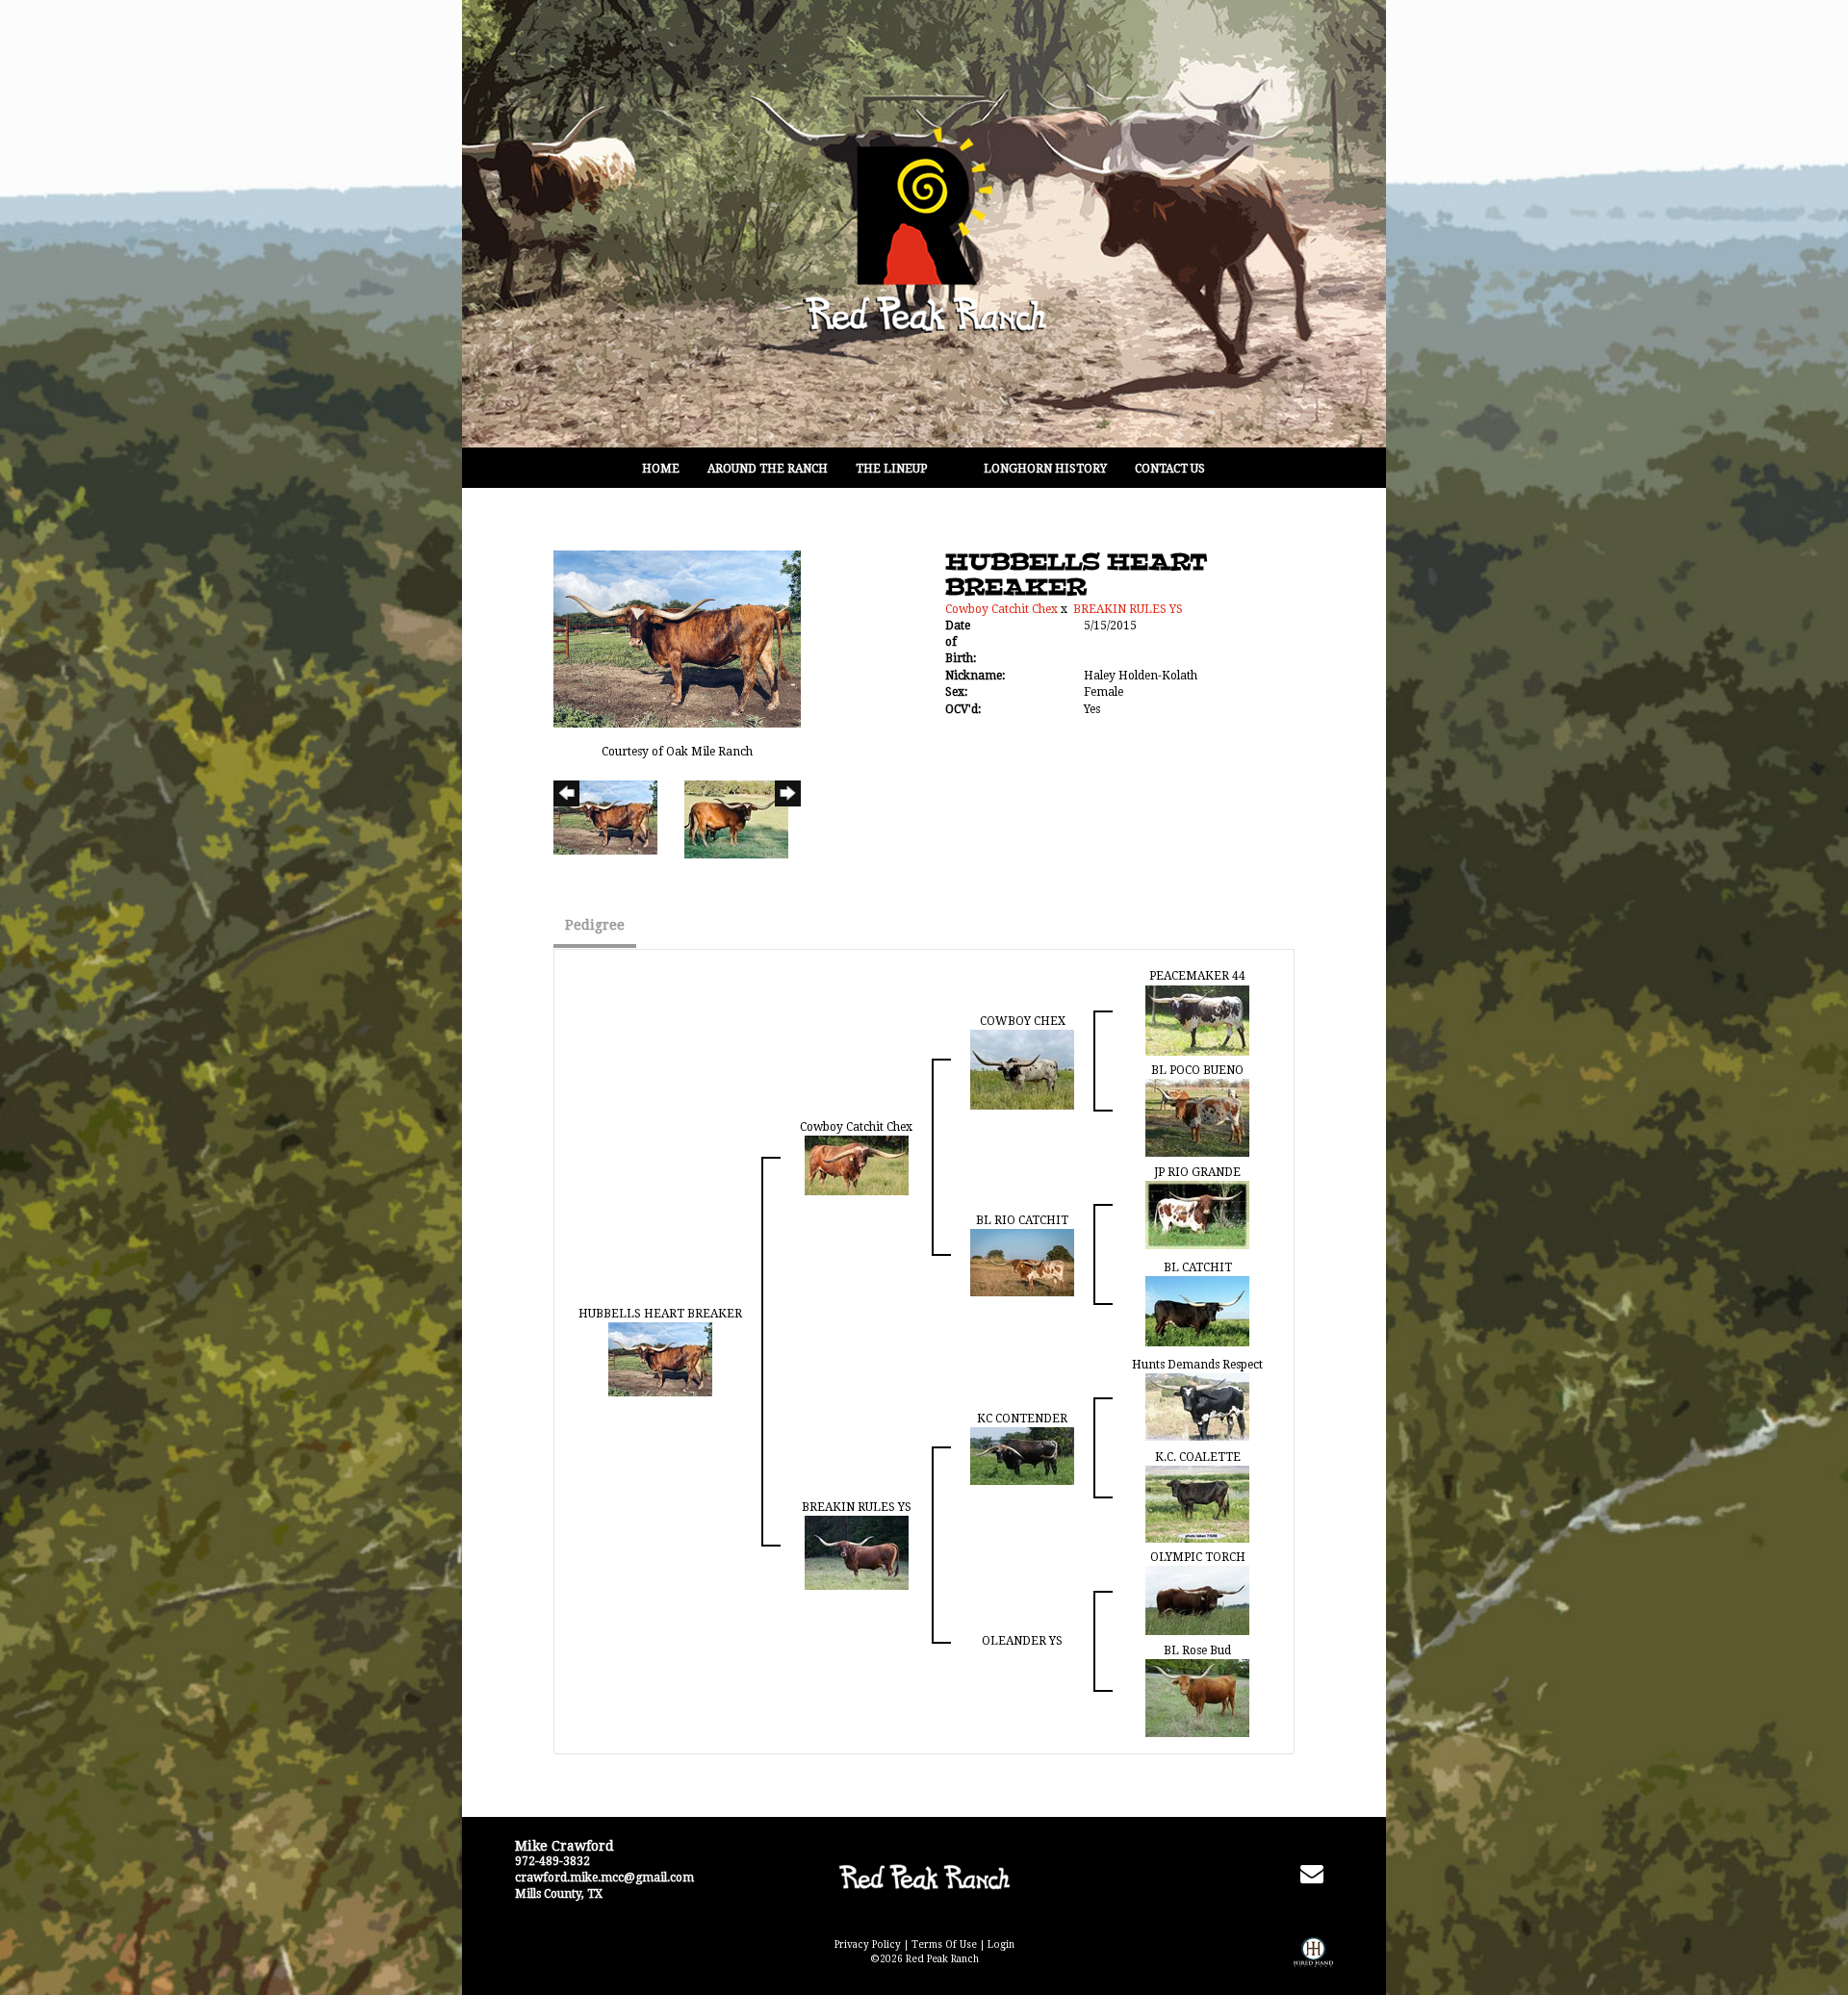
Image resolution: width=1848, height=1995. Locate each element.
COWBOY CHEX (1023, 1021)
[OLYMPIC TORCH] (1197, 1600)
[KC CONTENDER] (1022, 1455)
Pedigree (595, 925)
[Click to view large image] (677, 638)
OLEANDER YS (1022, 1641)
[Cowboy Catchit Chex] (857, 1164)
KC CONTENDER (1022, 1419)
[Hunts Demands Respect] (1197, 1406)
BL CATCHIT (1198, 1267)
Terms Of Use (944, 1944)
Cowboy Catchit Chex (1001, 609)
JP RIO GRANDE (1197, 1172)
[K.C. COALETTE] (1197, 1503)
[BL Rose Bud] (1197, 1698)
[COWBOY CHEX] (1022, 1068)
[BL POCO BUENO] (1197, 1116)
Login (1001, 1944)
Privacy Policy (868, 1944)
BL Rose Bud (1197, 1650)
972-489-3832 (552, 1861)
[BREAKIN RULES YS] (857, 1552)
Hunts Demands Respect (1197, 1365)
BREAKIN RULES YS (1128, 609)
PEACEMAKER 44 (1197, 976)
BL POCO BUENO (1197, 1070)
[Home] (924, 1877)
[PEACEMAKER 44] (1197, 1019)
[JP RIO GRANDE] (1197, 1214)
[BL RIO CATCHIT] (1022, 1262)
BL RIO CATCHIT (1022, 1220)
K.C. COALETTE (1198, 1457)
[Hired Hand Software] (1313, 1966)
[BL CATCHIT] (1197, 1310)
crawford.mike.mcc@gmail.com (604, 1878)
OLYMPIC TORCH (1198, 1557)
